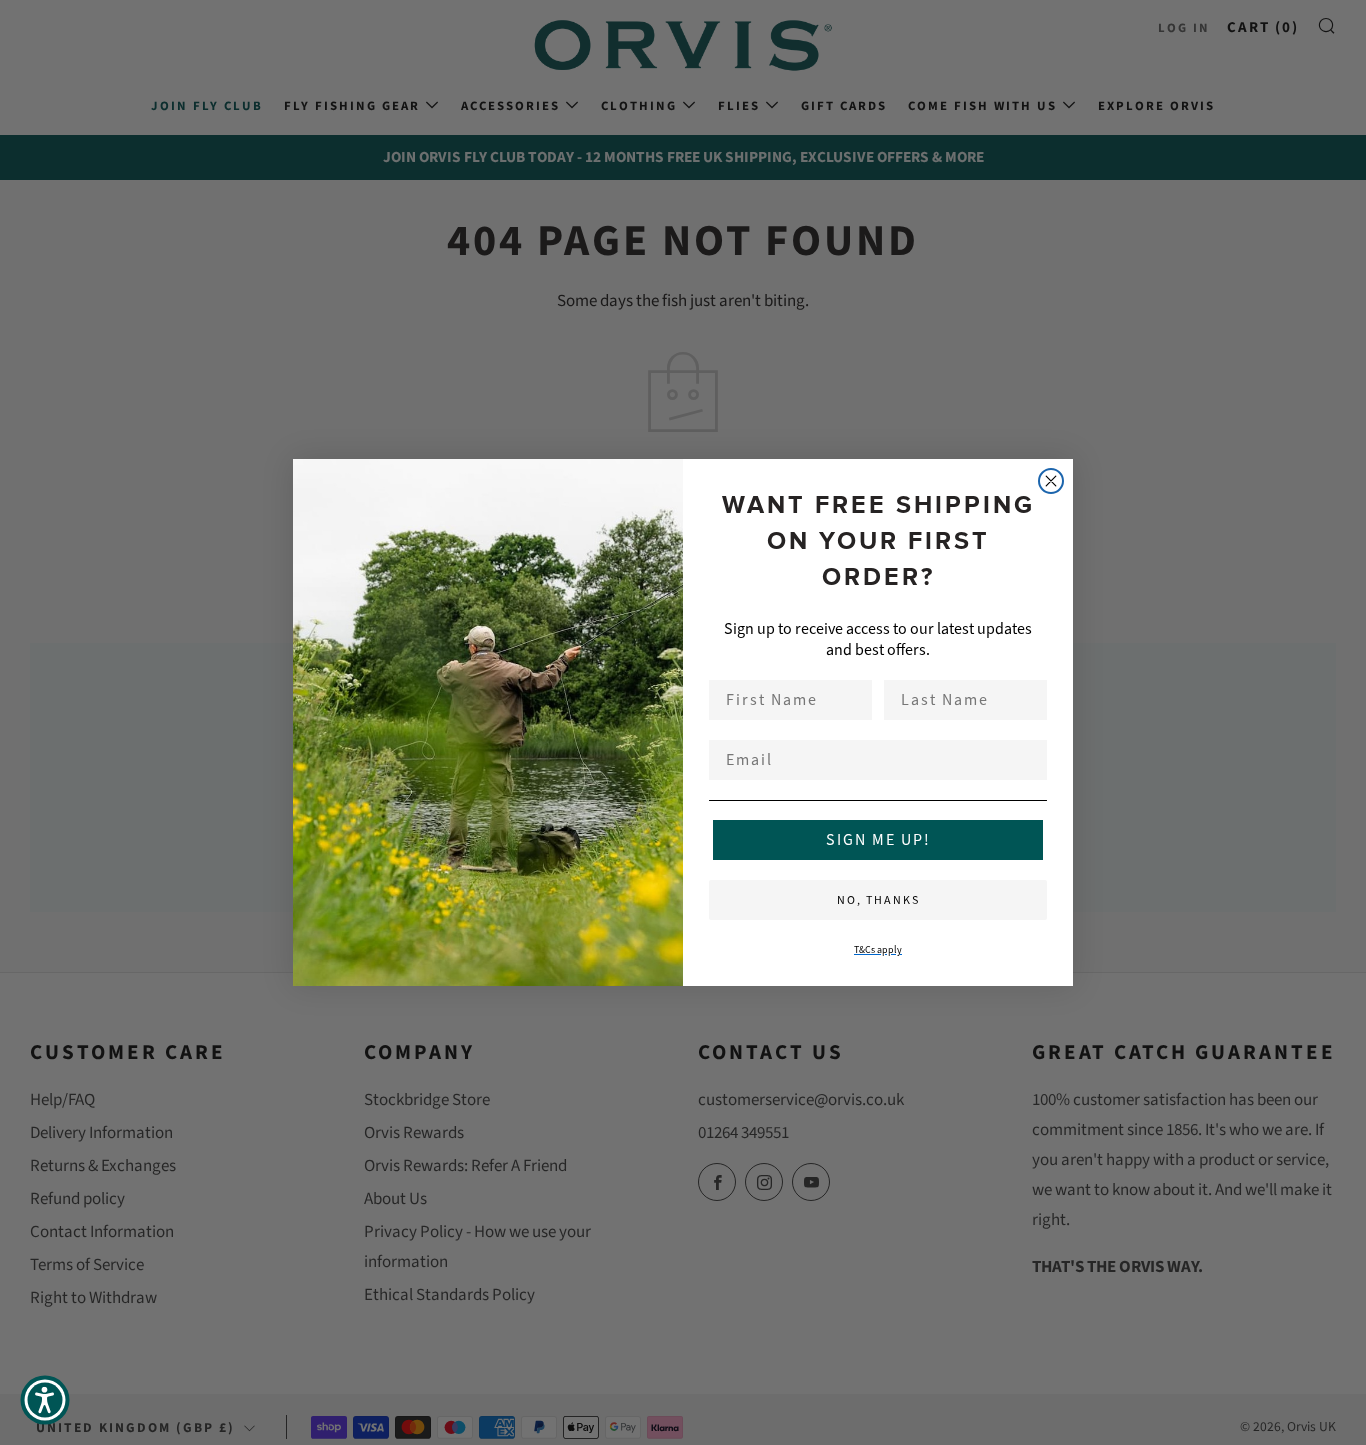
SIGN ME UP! (878, 839)
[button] (45, 1400)
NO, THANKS (878, 900)
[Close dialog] (1051, 481)
